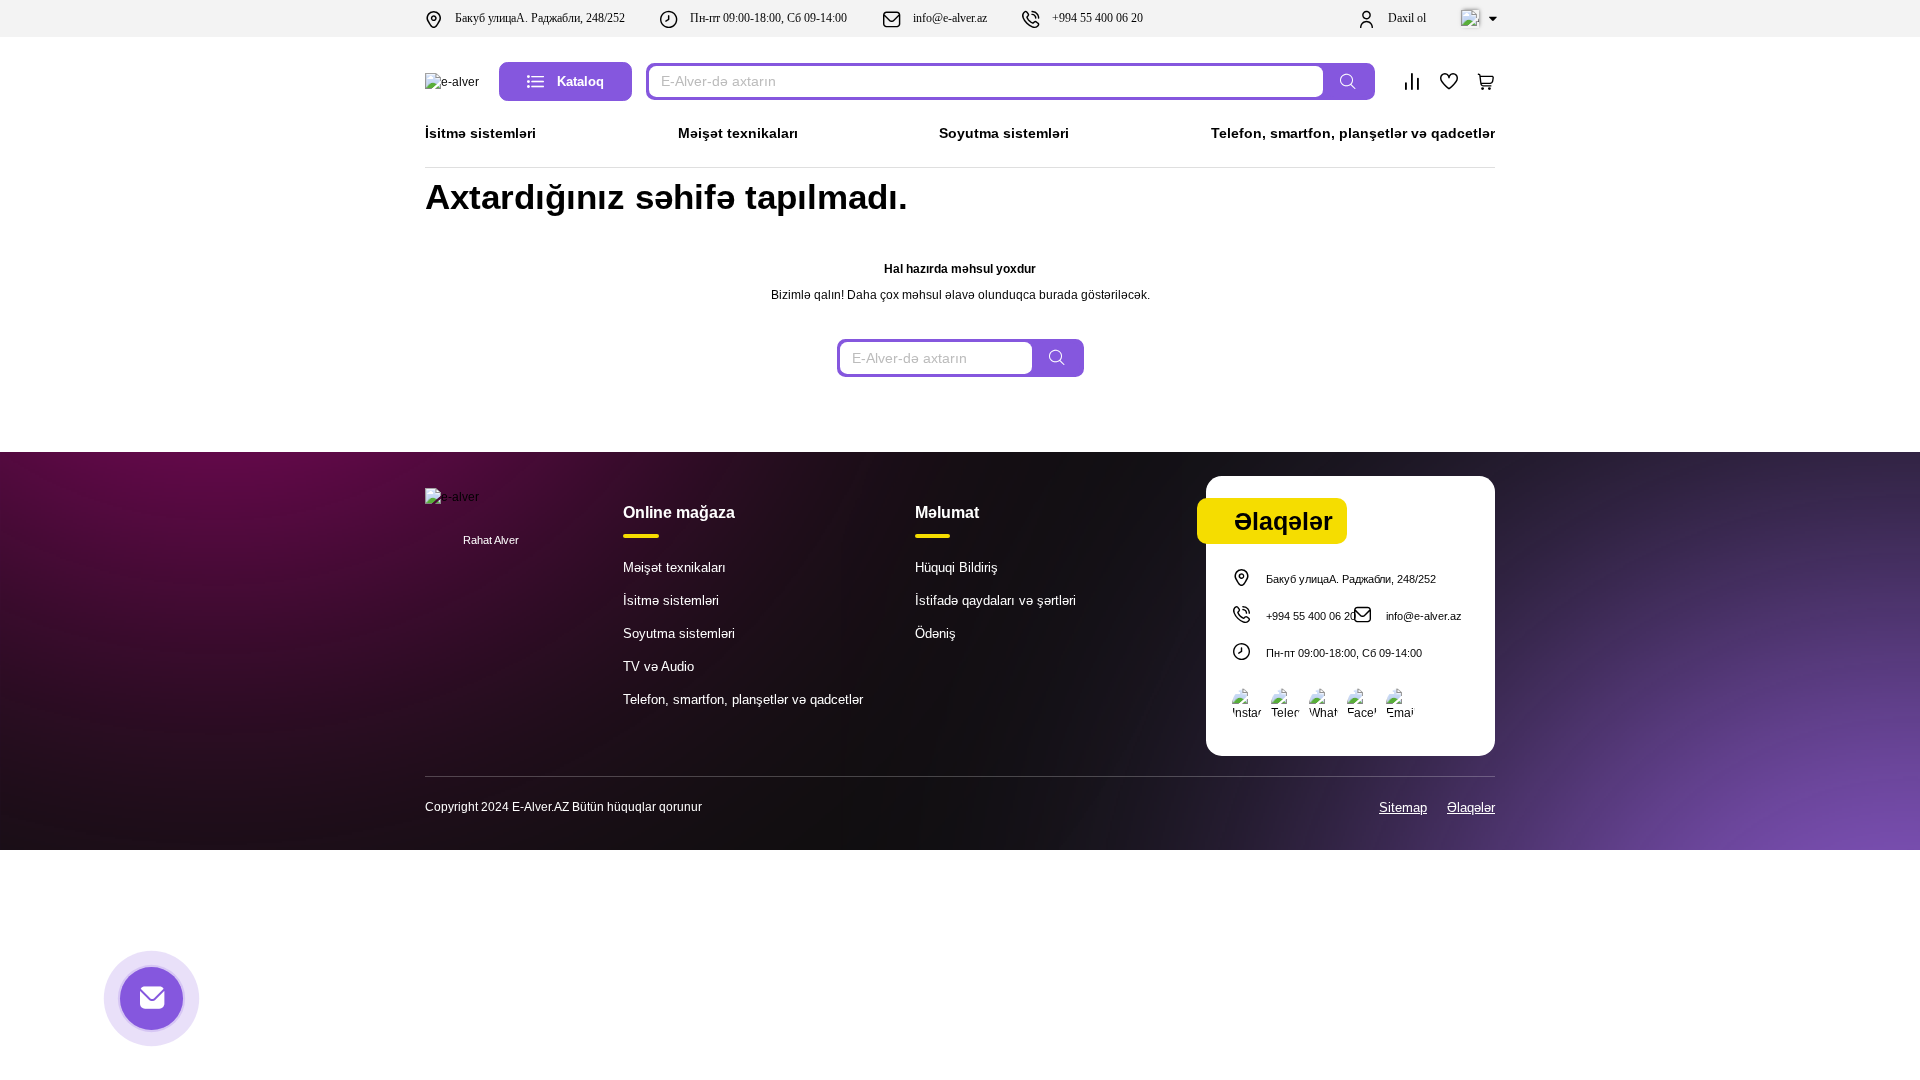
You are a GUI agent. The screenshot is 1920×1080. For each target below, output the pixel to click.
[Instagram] (1247, 705)
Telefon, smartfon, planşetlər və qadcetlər (1353, 133)
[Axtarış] (1347, 82)
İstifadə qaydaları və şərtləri (995, 600)
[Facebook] (1362, 705)
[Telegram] (1286, 705)
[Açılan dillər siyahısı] (1478, 19)
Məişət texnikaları (738, 133)
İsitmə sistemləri (480, 133)
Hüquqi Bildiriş (956, 567)
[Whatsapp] (1324, 705)
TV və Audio (658, 666)
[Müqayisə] (1411, 81)
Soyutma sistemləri (1004, 133)
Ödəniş (935, 633)
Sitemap (1403, 807)
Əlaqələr (1471, 807)
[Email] (1401, 705)
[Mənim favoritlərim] (1449, 81)
